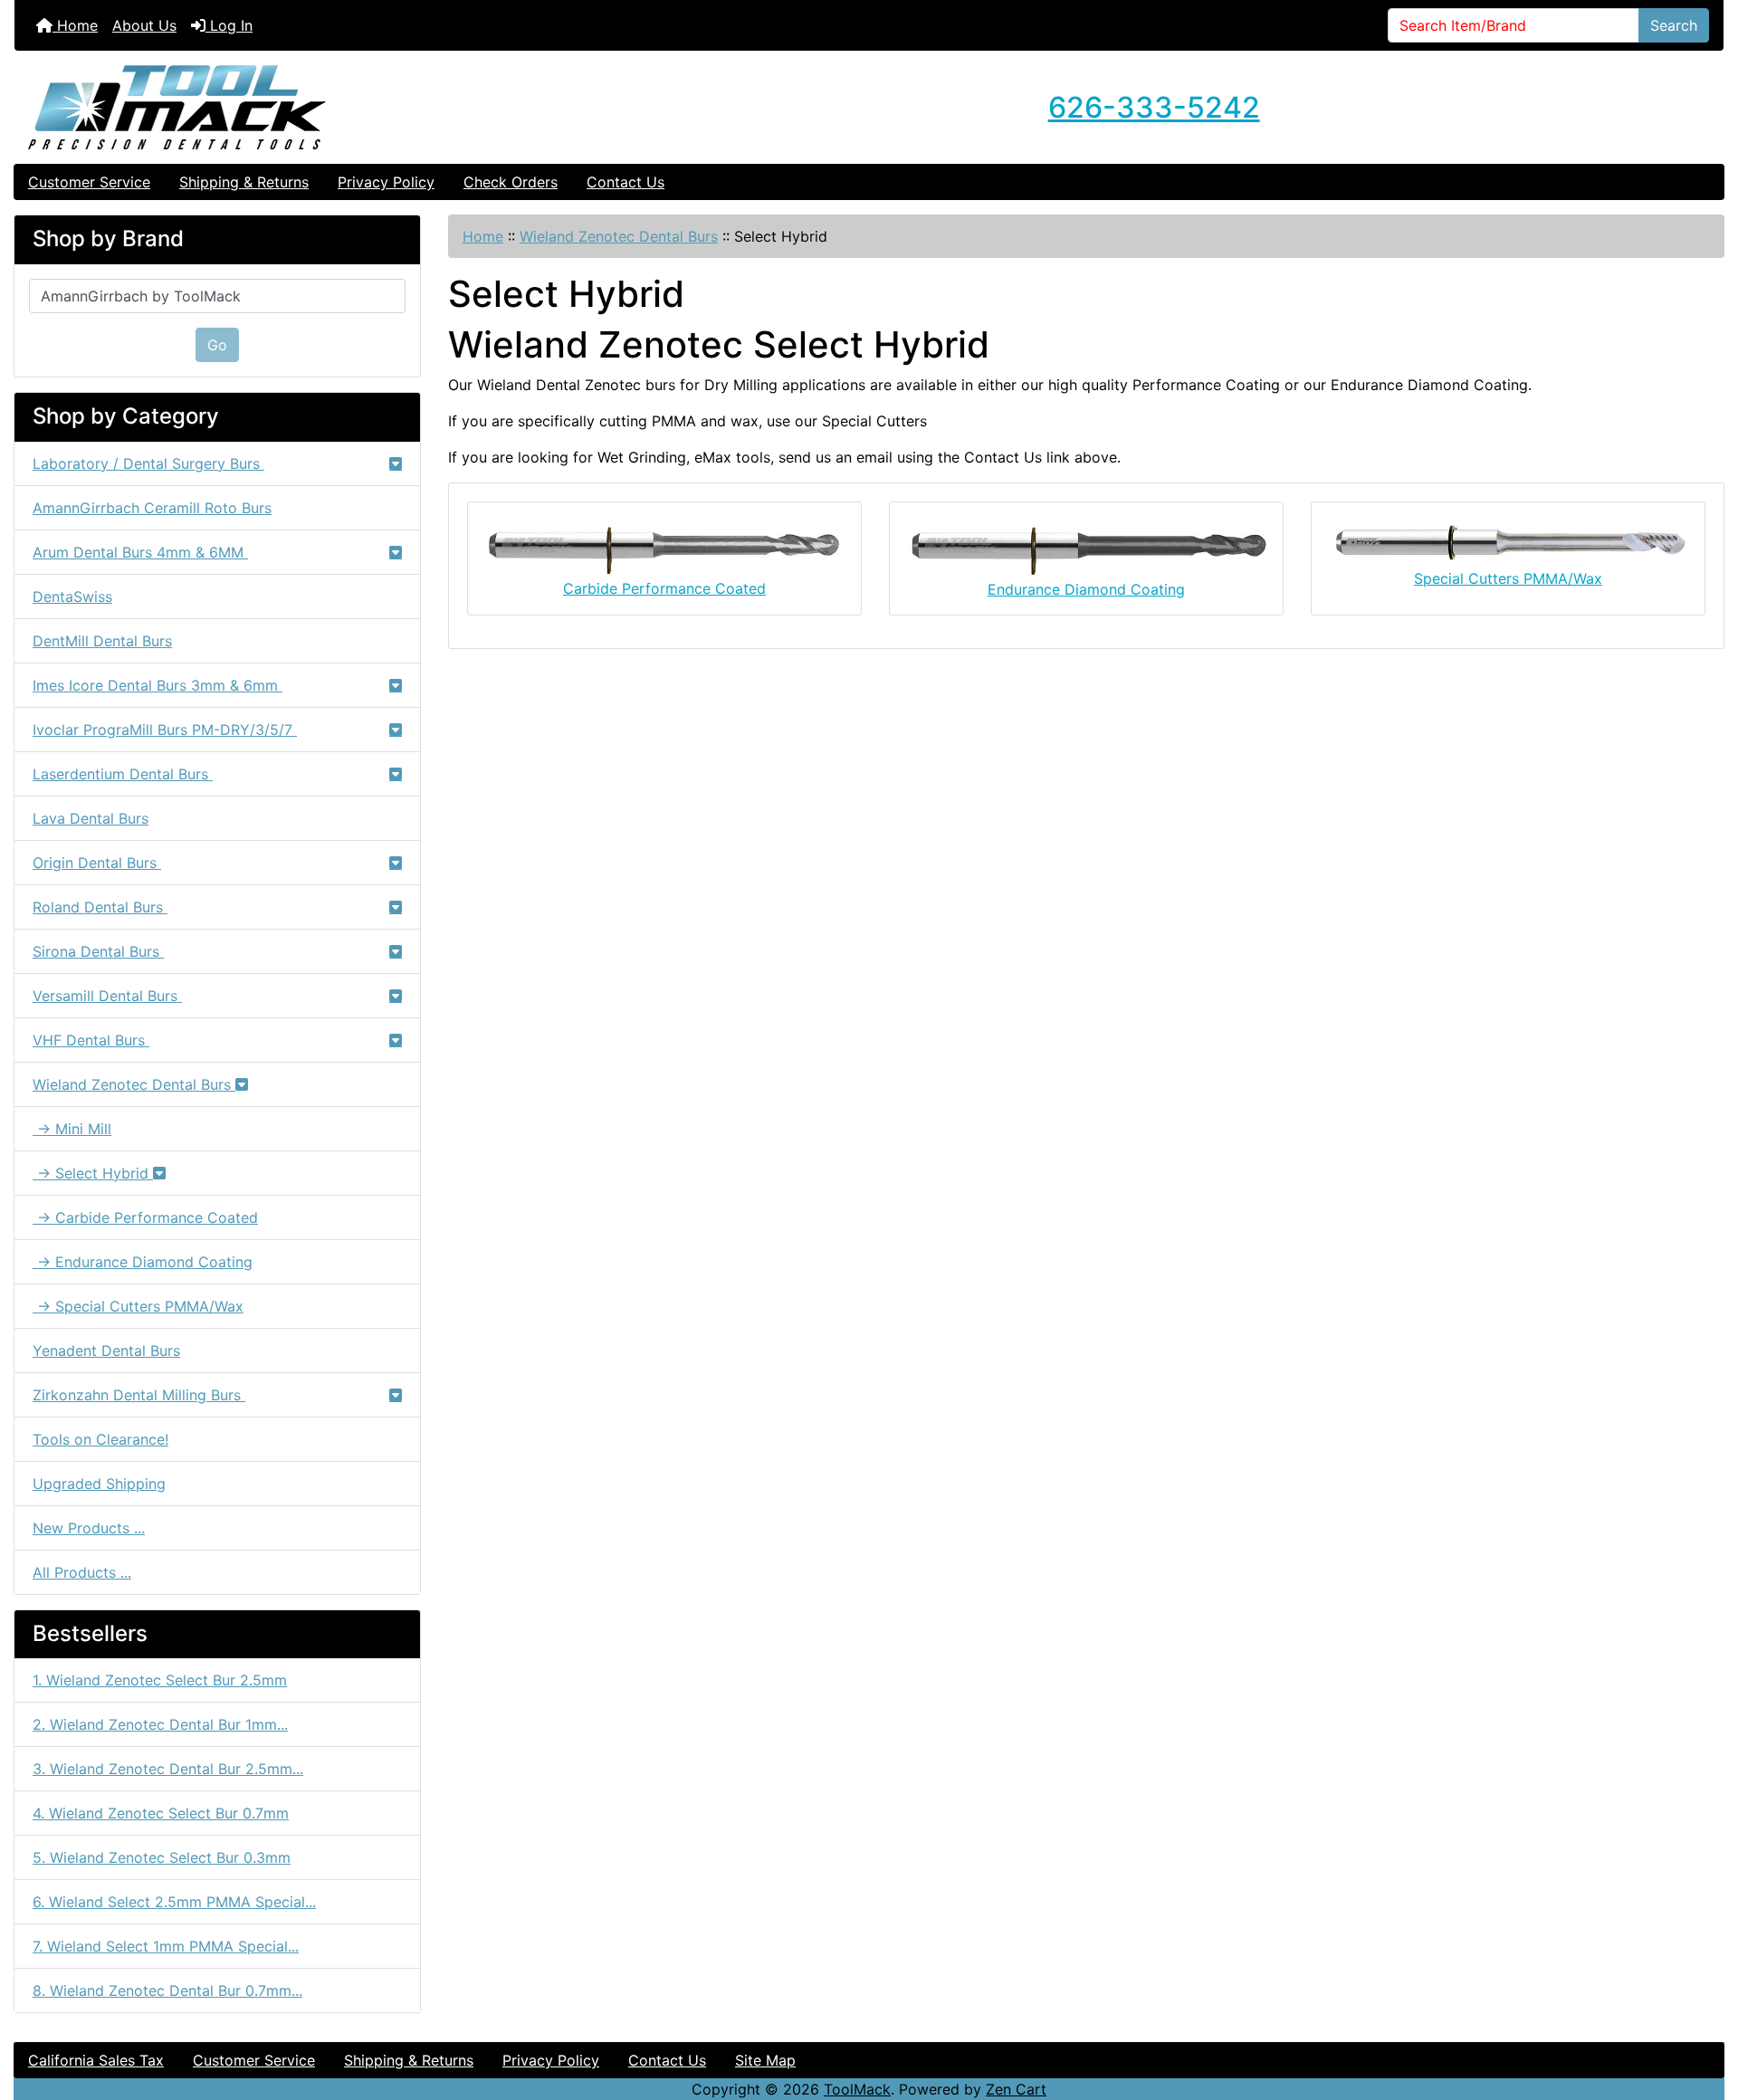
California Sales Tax (96, 2060)
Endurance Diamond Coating (1086, 589)
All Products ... (82, 1572)
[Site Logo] (299, 107)
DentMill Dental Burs (102, 641)
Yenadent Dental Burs (106, 1351)
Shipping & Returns (244, 182)
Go (217, 345)
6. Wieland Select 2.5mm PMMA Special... (174, 1902)
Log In (229, 25)
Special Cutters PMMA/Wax (1508, 578)
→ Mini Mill (72, 1129)
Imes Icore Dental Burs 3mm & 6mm (158, 685)
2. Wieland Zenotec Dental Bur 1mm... (160, 1724)
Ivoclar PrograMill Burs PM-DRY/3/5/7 (165, 730)
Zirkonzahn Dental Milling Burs (139, 1395)
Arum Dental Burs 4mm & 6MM (140, 552)
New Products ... (89, 1528)
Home (75, 25)
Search (1674, 25)
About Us (144, 25)
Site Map (765, 2060)
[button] (1705, 2010)
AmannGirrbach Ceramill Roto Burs (152, 508)
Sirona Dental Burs (98, 951)
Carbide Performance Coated (664, 588)
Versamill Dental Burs (107, 996)
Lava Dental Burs (91, 818)
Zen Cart (1016, 2089)
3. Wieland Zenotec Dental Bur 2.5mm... (168, 1769)
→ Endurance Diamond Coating (143, 1262)
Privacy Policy (386, 182)
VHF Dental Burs (91, 1040)
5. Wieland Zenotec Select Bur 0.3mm (162, 1857)
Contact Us (625, 182)
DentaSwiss (72, 597)
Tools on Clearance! (100, 1439)
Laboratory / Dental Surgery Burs (148, 463)
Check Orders (511, 182)
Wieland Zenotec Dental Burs (619, 236)
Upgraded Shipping (99, 1484)
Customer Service (89, 182)
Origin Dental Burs (97, 863)
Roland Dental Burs (100, 907)
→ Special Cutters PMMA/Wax (138, 1306)
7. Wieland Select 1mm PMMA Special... (166, 1946)
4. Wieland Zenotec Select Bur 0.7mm (161, 1813)
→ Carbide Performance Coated (145, 1217)
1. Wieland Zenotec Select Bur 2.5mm (160, 1680)
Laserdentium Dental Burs (123, 774)
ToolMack (857, 2089)
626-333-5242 (1154, 107)
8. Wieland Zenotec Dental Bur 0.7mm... (167, 1990)
